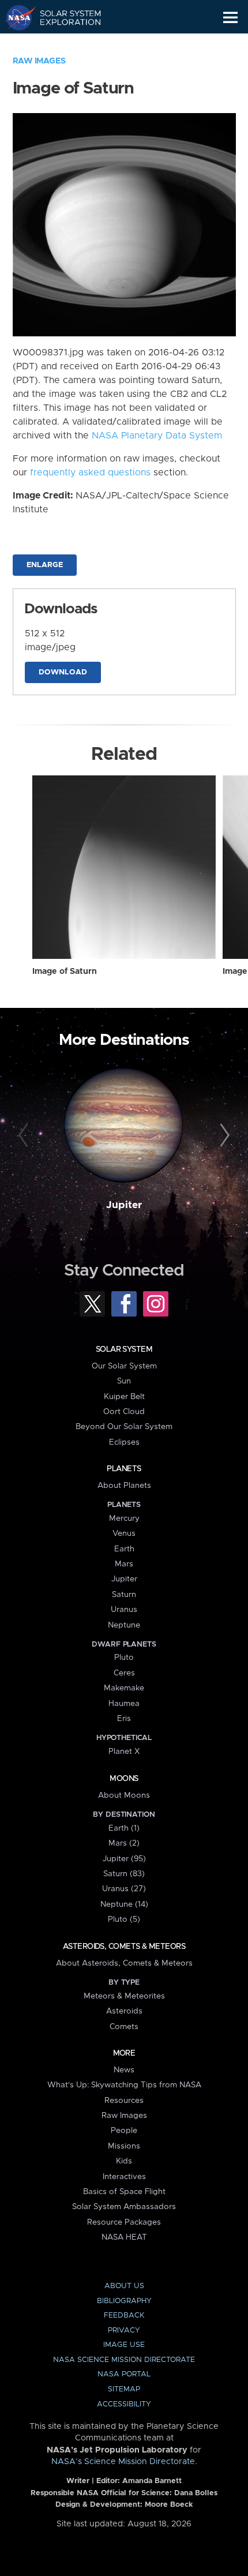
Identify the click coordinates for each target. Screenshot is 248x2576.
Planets (124, 1469)
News (124, 2070)
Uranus (124, 1610)
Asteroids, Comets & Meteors (124, 1947)
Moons (124, 1779)
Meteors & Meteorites (124, 1996)
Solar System (124, 1349)
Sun (124, 1381)
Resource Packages (124, 2222)
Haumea (124, 1704)
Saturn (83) (124, 1874)
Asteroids (124, 2011)
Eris (124, 1719)
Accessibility (124, 2404)
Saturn (124, 1595)
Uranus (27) (124, 1889)
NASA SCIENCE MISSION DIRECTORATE (124, 2360)
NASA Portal (124, 2374)
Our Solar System (124, 1366)
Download (63, 672)
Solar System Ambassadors (124, 2207)
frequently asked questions (90, 473)
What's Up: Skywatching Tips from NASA (124, 2085)
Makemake (124, 1688)
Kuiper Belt (124, 1397)
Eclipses (124, 1442)
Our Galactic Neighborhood (64, 44)
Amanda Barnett (152, 2481)
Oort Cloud (124, 1412)
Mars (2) (124, 1843)
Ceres (124, 1673)
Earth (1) (124, 1828)
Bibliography (124, 2301)
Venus (124, 1533)
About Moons (124, 1795)
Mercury (124, 1518)
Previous (25, 1136)
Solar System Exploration (64, 17)
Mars (124, 1564)
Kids (124, 2161)
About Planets (124, 1486)
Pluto (124, 1658)
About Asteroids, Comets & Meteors (124, 1963)
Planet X (124, 1752)
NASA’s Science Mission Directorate (123, 2462)
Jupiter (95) (124, 1859)
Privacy (124, 2331)
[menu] (230, 18)
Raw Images (39, 61)
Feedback (124, 2316)
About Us (124, 2286)
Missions (124, 2146)
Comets (124, 2027)
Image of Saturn (65, 972)
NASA (15, 17)
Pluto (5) (124, 1919)
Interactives (124, 2177)
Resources (124, 2101)
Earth (124, 1549)
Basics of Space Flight (124, 2192)
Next (223, 1136)
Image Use (124, 2345)
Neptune (124, 1625)
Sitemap (124, 2389)
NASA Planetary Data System (157, 436)
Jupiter (124, 1205)
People (124, 2131)
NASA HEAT (124, 2237)
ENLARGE (45, 565)
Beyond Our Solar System (124, 1427)
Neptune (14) (124, 1904)
